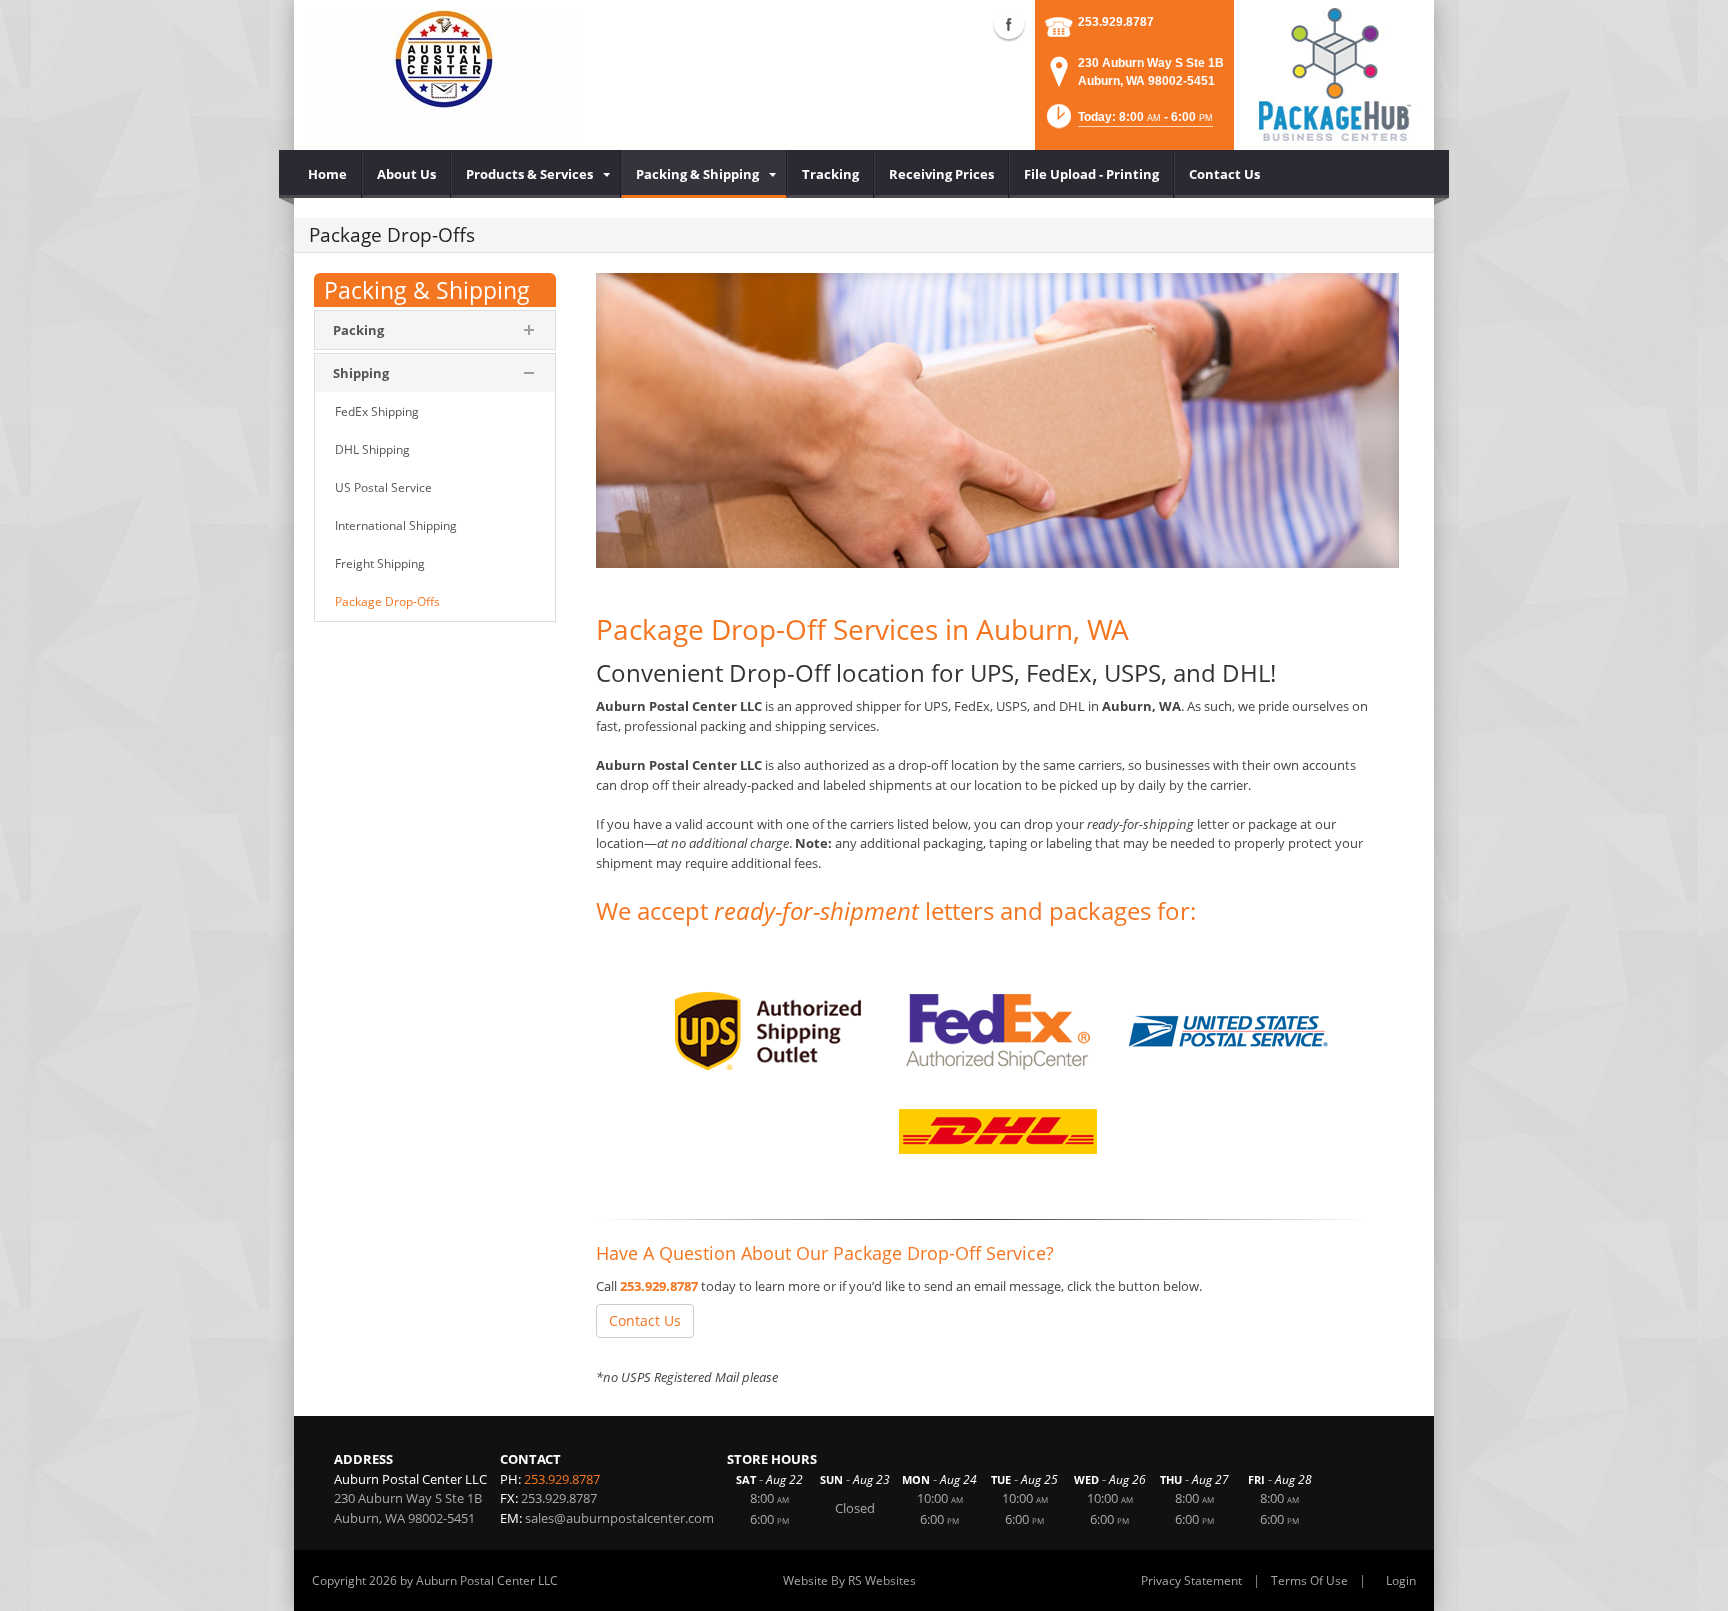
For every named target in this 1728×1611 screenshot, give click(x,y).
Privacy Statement (1191, 1580)
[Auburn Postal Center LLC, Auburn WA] (444, 75)
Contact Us (645, 1320)
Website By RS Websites (849, 1580)
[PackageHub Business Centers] (1334, 73)
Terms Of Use (1309, 1580)
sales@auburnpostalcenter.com (619, 1518)
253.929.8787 (1116, 22)
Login (1401, 1580)
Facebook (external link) (1009, 24)
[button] (1128, 122)
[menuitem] (328, 174)
